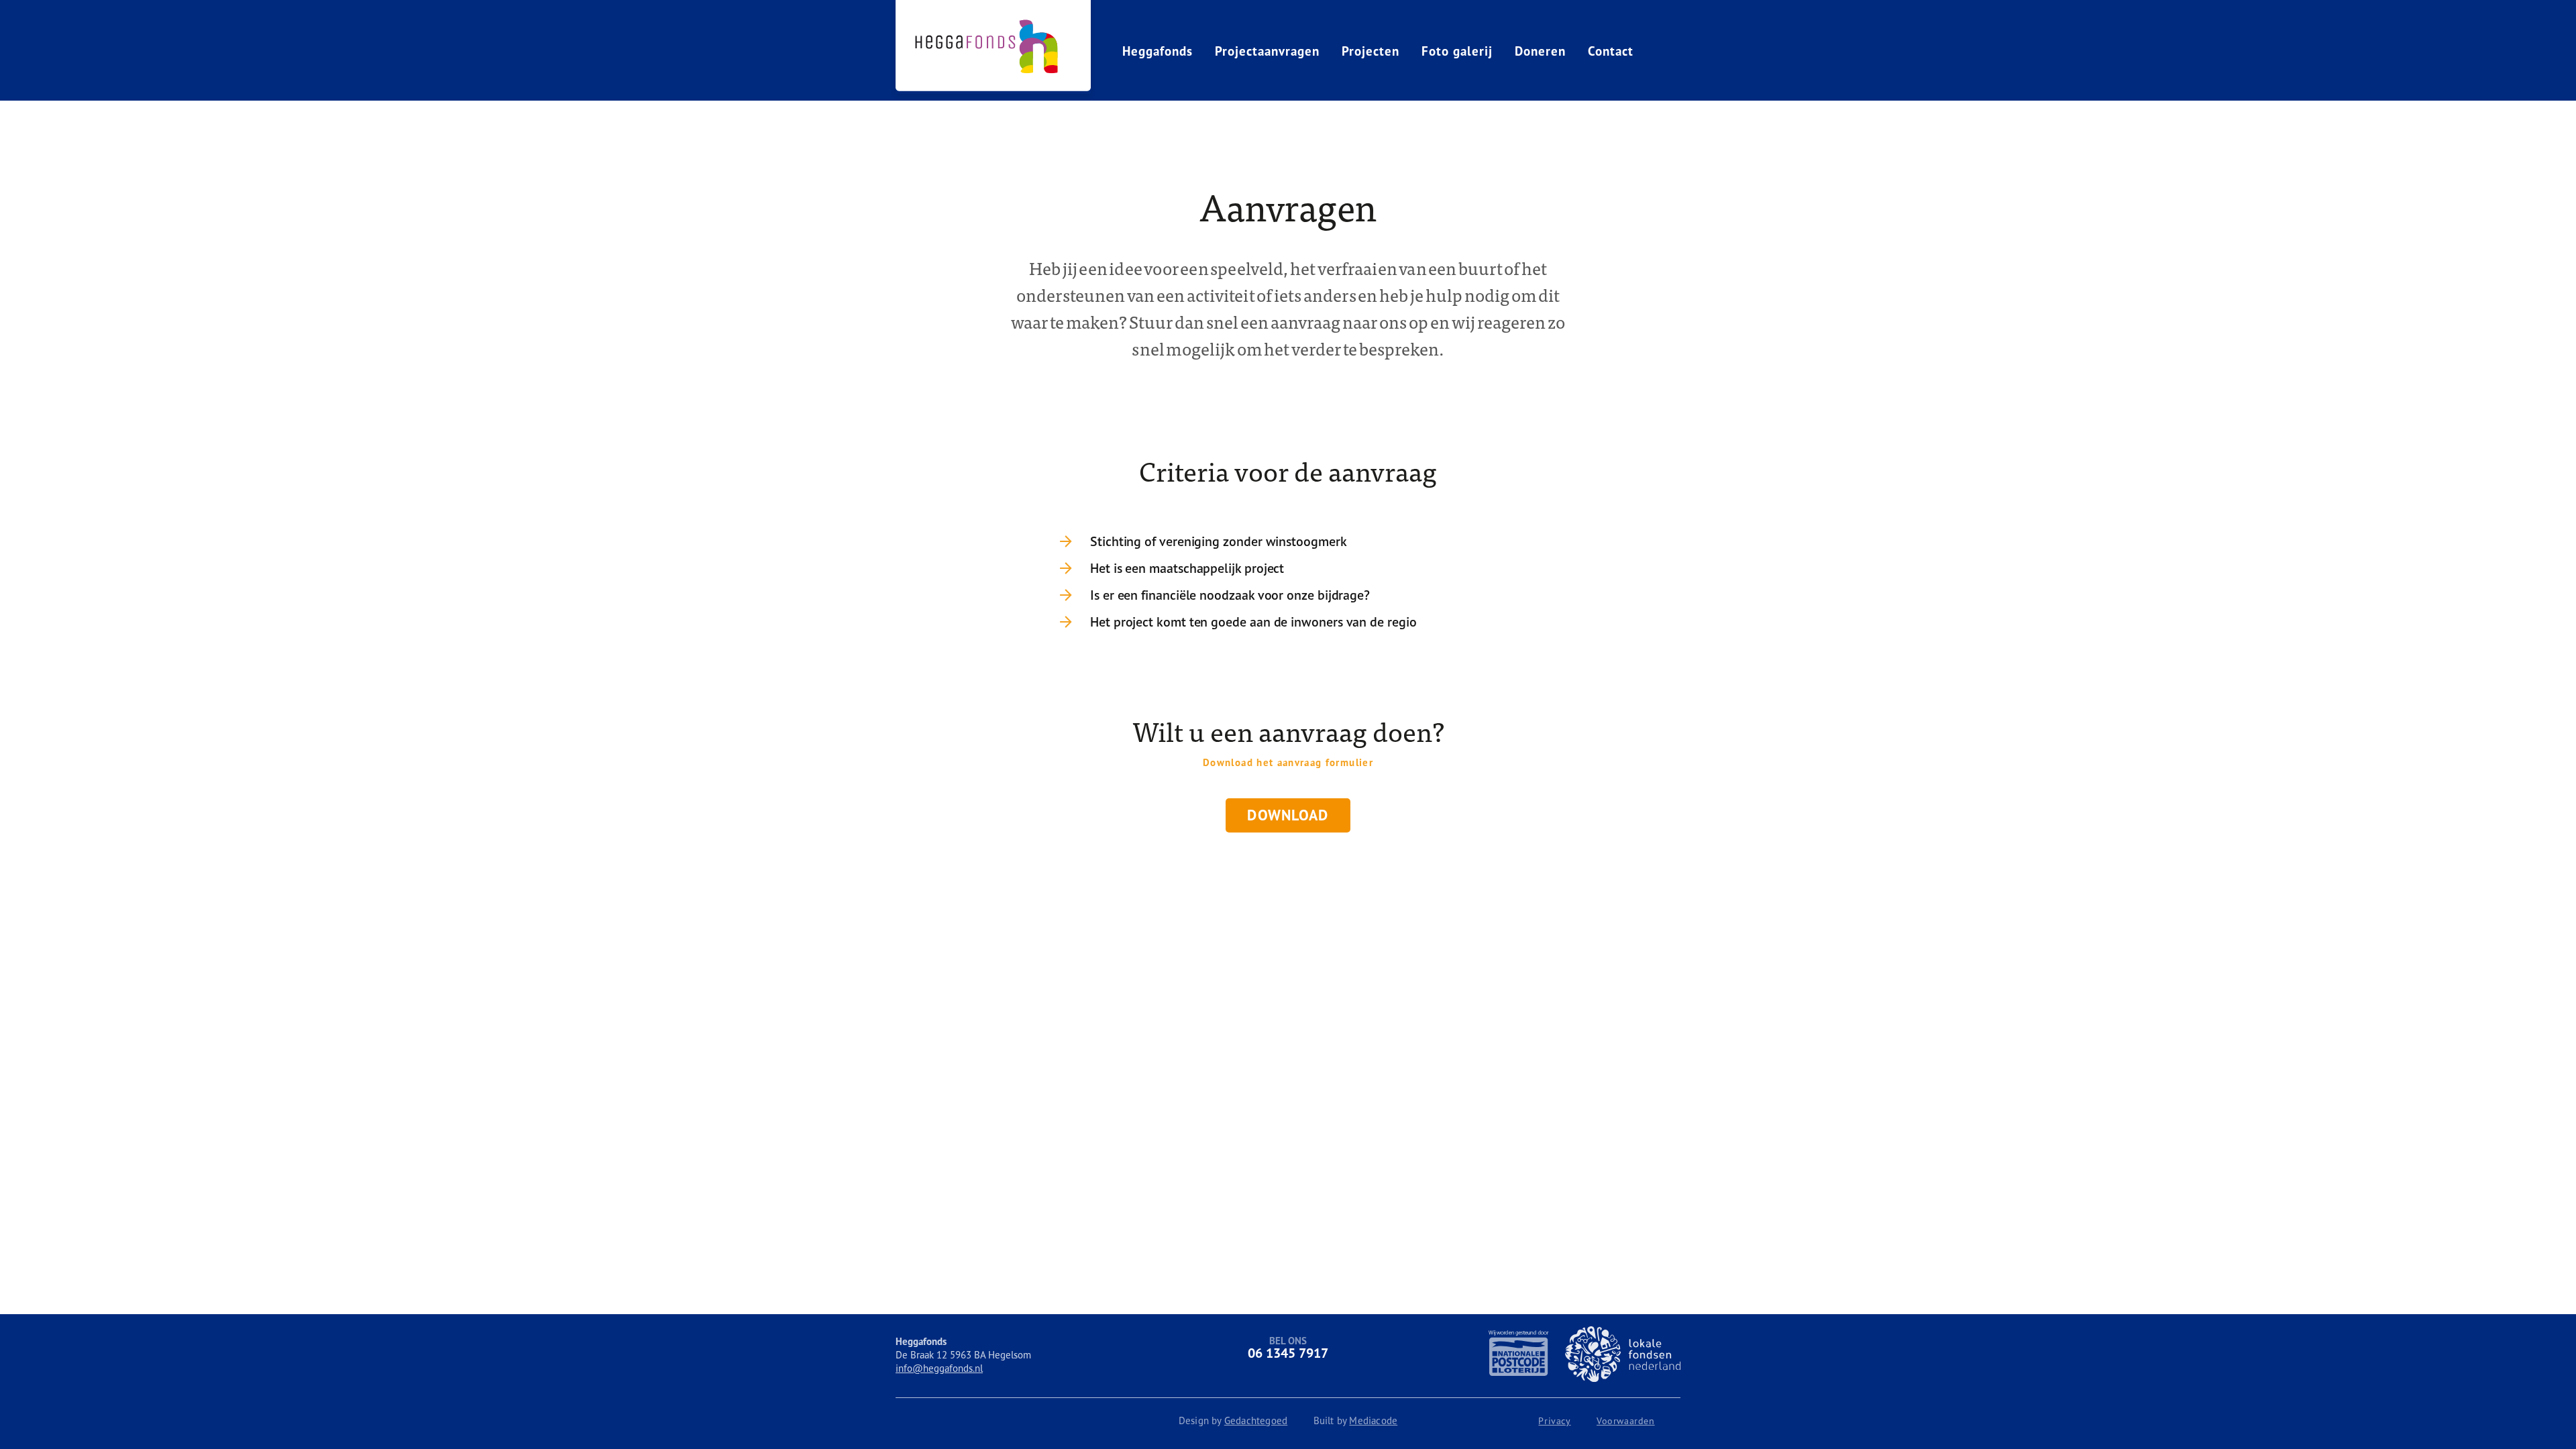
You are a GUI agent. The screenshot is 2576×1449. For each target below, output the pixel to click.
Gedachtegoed (1256, 1420)
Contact (1611, 51)
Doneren (1540, 51)
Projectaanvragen (1267, 51)
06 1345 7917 (1288, 1353)
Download (1288, 815)
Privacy (1554, 1421)
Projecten (1371, 51)
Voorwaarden (1626, 1421)
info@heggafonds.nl (939, 1368)
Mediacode (1373, 1420)
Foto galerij (1457, 51)
